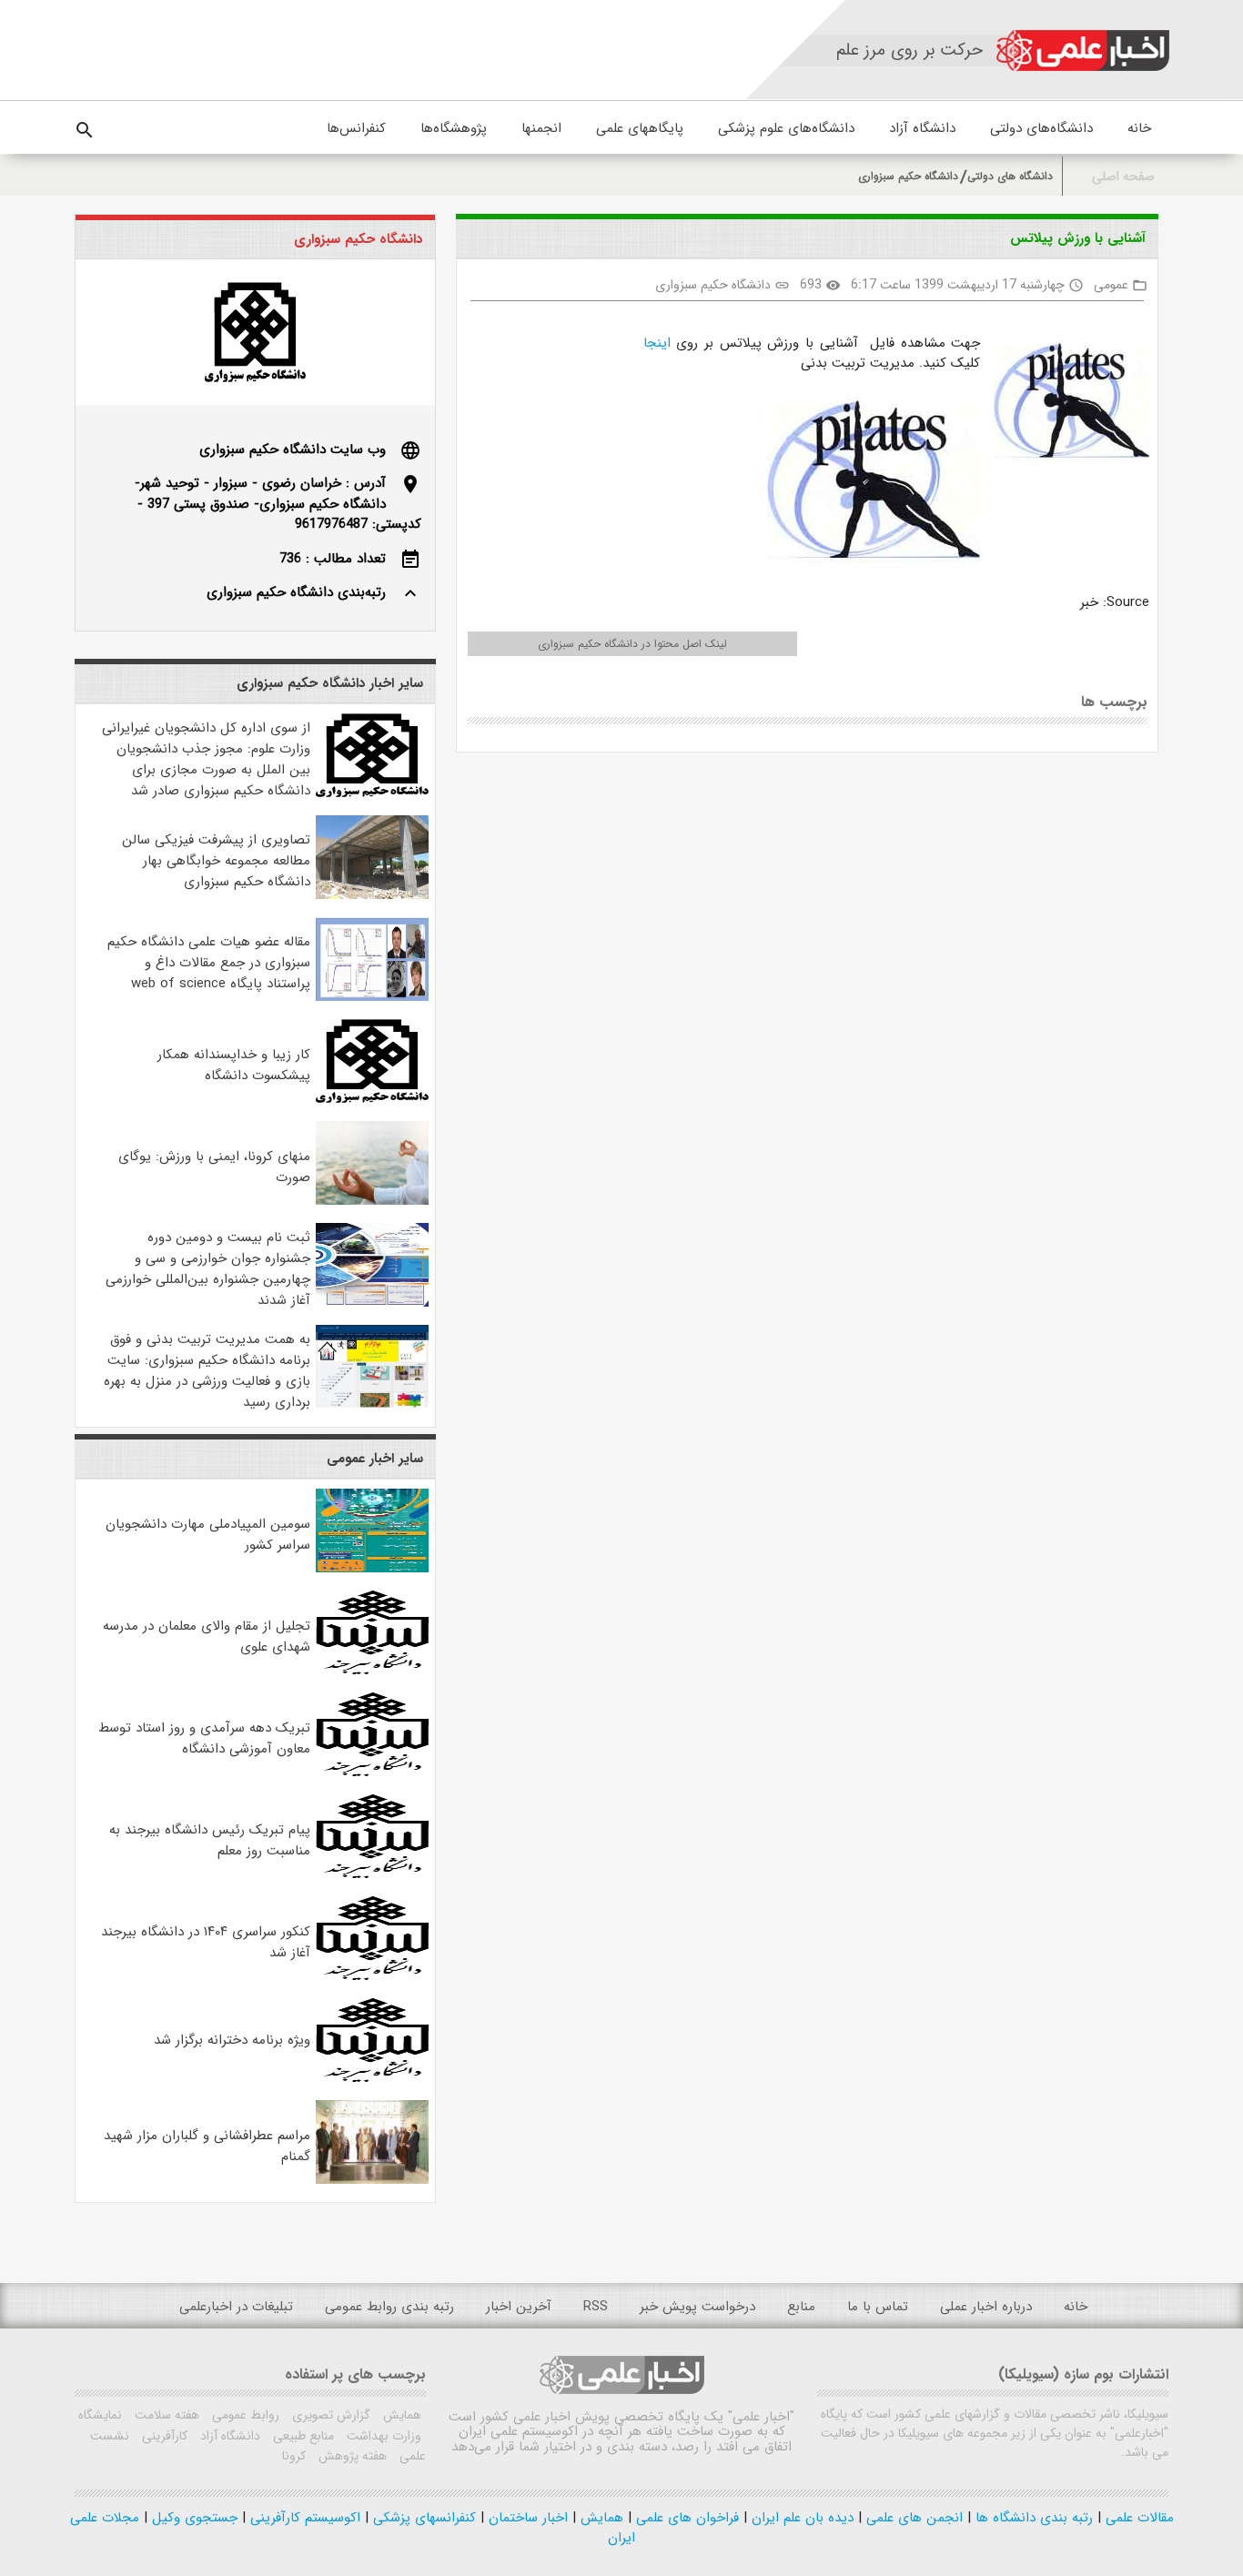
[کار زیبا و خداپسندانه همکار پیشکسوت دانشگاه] (372, 1099)
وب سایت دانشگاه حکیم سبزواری (293, 450)
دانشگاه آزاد (922, 128)
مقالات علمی (1137, 2518)
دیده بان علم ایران (800, 2518)
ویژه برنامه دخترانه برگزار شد (232, 2040)
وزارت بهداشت (382, 2436)
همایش (400, 2415)
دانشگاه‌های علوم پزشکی (786, 128)
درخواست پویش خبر (697, 2307)
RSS (596, 2307)
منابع (801, 2307)
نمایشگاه (100, 2415)
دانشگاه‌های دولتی (1041, 128)
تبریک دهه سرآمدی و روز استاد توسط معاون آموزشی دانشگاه (204, 1738)
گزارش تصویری (329, 2415)
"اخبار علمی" (761, 2417)
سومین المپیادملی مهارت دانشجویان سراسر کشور (208, 1535)
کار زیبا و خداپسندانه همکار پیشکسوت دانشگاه (234, 1065)
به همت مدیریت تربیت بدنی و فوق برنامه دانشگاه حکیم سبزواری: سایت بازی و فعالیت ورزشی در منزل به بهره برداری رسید (207, 1371)
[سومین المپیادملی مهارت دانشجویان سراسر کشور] (372, 1569)
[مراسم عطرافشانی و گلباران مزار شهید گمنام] (372, 2180)
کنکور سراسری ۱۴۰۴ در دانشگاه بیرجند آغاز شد (206, 1942)
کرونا (294, 2456)
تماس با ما (878, 2307)
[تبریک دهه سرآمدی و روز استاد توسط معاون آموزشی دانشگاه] (372, 1773)
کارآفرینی (163, 2436)
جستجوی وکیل (192, 2518)
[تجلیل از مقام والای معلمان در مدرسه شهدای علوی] (372, 1671)
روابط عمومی (244, 2415)
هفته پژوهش (351, 2456)
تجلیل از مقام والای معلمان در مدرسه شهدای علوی (207, 1637)
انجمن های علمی (912, 2518)
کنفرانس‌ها (356, 128)
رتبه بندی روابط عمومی (389, 2307)
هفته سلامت (165, 2415)
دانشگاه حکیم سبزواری (908, 176)
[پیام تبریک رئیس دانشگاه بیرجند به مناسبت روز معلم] (372, 1874)
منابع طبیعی (302, 2436)
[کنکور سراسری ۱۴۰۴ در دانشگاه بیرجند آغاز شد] (372, 1976)
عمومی (1111, 285)
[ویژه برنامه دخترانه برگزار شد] (372, 2078)
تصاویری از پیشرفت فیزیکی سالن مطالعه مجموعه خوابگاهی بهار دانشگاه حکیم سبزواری (216, 861)
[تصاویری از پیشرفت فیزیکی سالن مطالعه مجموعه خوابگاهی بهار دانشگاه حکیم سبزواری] (372, 895)
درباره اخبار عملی (986, 2307)
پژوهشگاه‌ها (454, 128)
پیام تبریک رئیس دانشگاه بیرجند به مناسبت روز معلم (210, 1840)
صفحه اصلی (1123, 177)
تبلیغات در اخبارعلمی (236, 2307)
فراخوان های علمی (685, 2518)
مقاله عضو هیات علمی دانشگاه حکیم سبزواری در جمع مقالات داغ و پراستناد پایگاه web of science (209, 963)
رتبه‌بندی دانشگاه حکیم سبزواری (296, 592)
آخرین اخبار (519, 2307)
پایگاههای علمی (640, 128)
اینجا (657, 343)
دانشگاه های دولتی (1010, 176)
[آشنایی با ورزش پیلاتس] (1064, 404)
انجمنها (541, 128)
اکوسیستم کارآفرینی (303, 2518)
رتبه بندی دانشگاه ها (1032, 2518)
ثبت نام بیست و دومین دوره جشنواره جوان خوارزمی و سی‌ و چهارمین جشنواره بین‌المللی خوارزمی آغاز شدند (208, 1269)
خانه (1139, 128)
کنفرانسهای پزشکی (422, 2518)
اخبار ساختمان (526, 2518)
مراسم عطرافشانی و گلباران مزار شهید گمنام (207, 2146)
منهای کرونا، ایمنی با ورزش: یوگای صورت (214, 1167)
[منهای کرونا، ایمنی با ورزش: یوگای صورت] (372, 1201)
